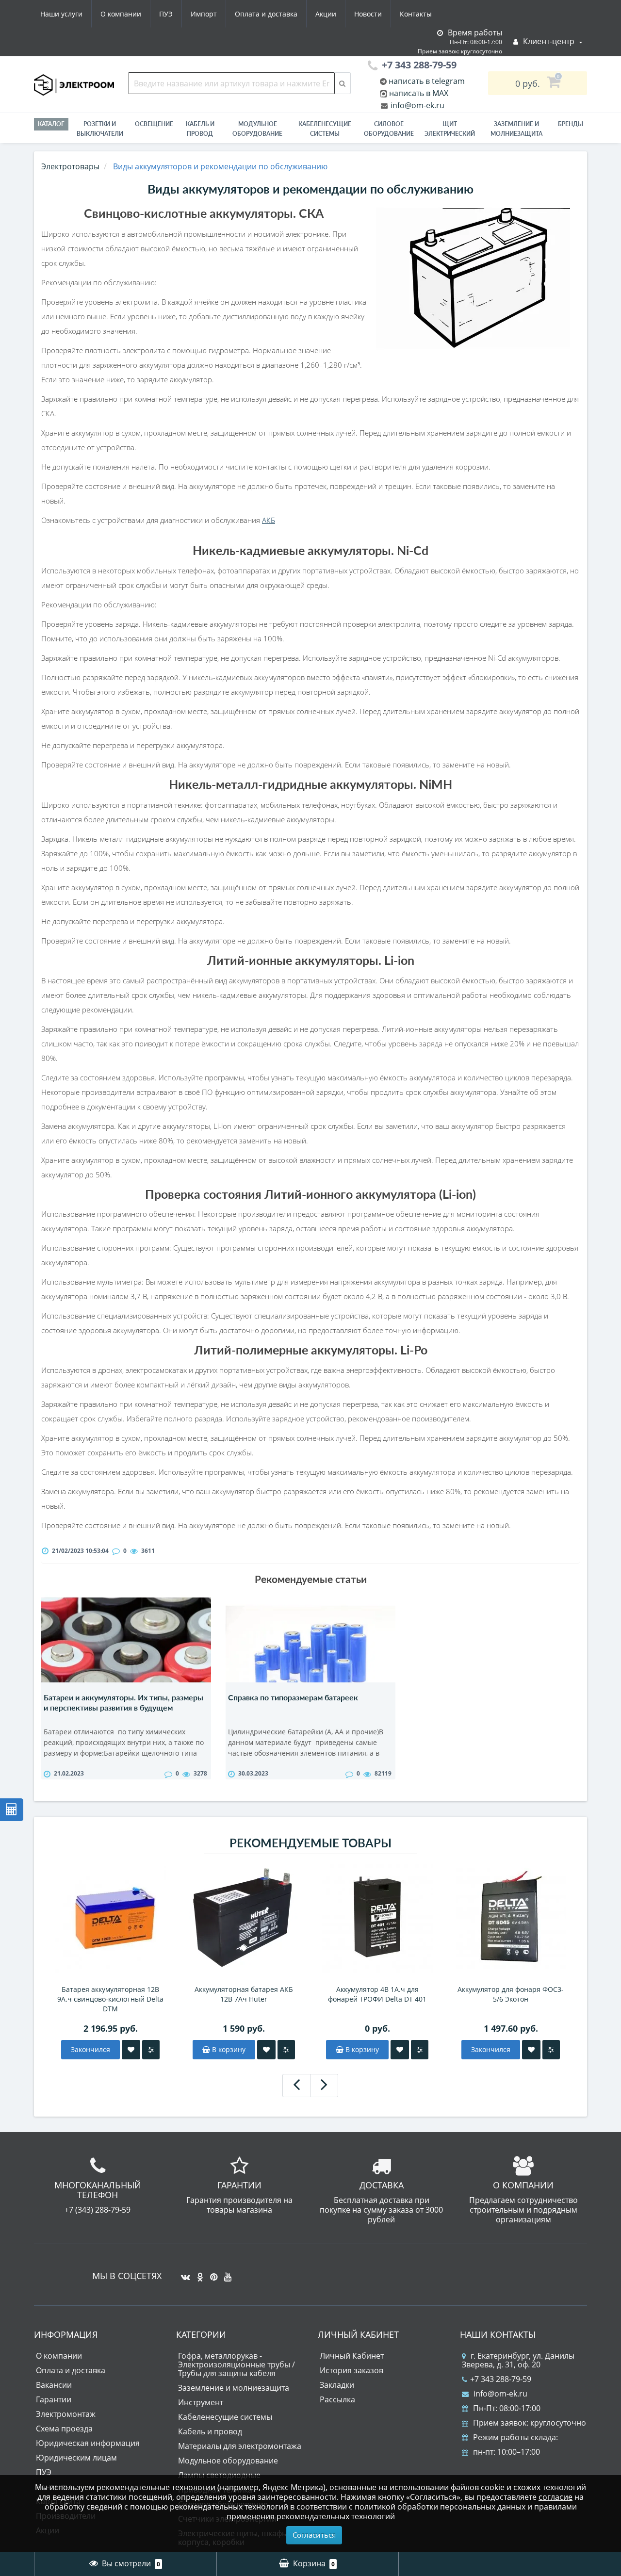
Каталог (51, 124)
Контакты (416, 14)
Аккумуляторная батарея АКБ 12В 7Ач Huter (244, 1994)
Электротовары (70, 166)
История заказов (351, 2370)
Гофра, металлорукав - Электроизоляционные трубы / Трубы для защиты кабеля (237, 2364)
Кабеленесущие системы (325, 129)
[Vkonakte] (183, 2273)
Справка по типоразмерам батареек (293, 1697)
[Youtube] (225, 2273)
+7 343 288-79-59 (501, 2379)
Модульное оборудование (257, 129)
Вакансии (54, 2385)
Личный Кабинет (352, 2356)
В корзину (228, 2049)
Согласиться (314, 2535)
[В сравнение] (151, 2050)
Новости (368, 14)
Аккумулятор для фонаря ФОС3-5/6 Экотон (511, 1994)
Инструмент (201, 2402)
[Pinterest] (211, 2273)
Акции (326, 14)
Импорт (204, 14)
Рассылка (337, 2399)
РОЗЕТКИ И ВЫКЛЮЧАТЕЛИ (100, 129)
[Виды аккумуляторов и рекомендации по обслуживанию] (473, 278)
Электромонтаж (66, 2414)
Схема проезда (64, 2429)
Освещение (154, 124)
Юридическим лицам (76, 2458)
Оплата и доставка (266, 14)
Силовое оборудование (389, 129)
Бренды (571, 124)
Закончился (90, 2049)
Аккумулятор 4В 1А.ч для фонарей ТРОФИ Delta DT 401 (377, 1994)
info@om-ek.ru (417, 105)
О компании (121, 14)
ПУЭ (166, 14)
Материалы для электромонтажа (240, 2446)
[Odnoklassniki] (198, 2273)
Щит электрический (450, 129)
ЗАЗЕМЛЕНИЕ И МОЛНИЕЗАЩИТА (516, 129)
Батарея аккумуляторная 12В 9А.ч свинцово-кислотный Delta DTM (110, 1999)
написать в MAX (419, 93)
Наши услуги (61, 14)
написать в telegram (426, 81)
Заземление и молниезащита (234, 2388)
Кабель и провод (200, 129)
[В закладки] (131, 2050)
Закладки (337, 2385)
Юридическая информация (88, 2443)
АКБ (269, 520)
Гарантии (54, 2399)
